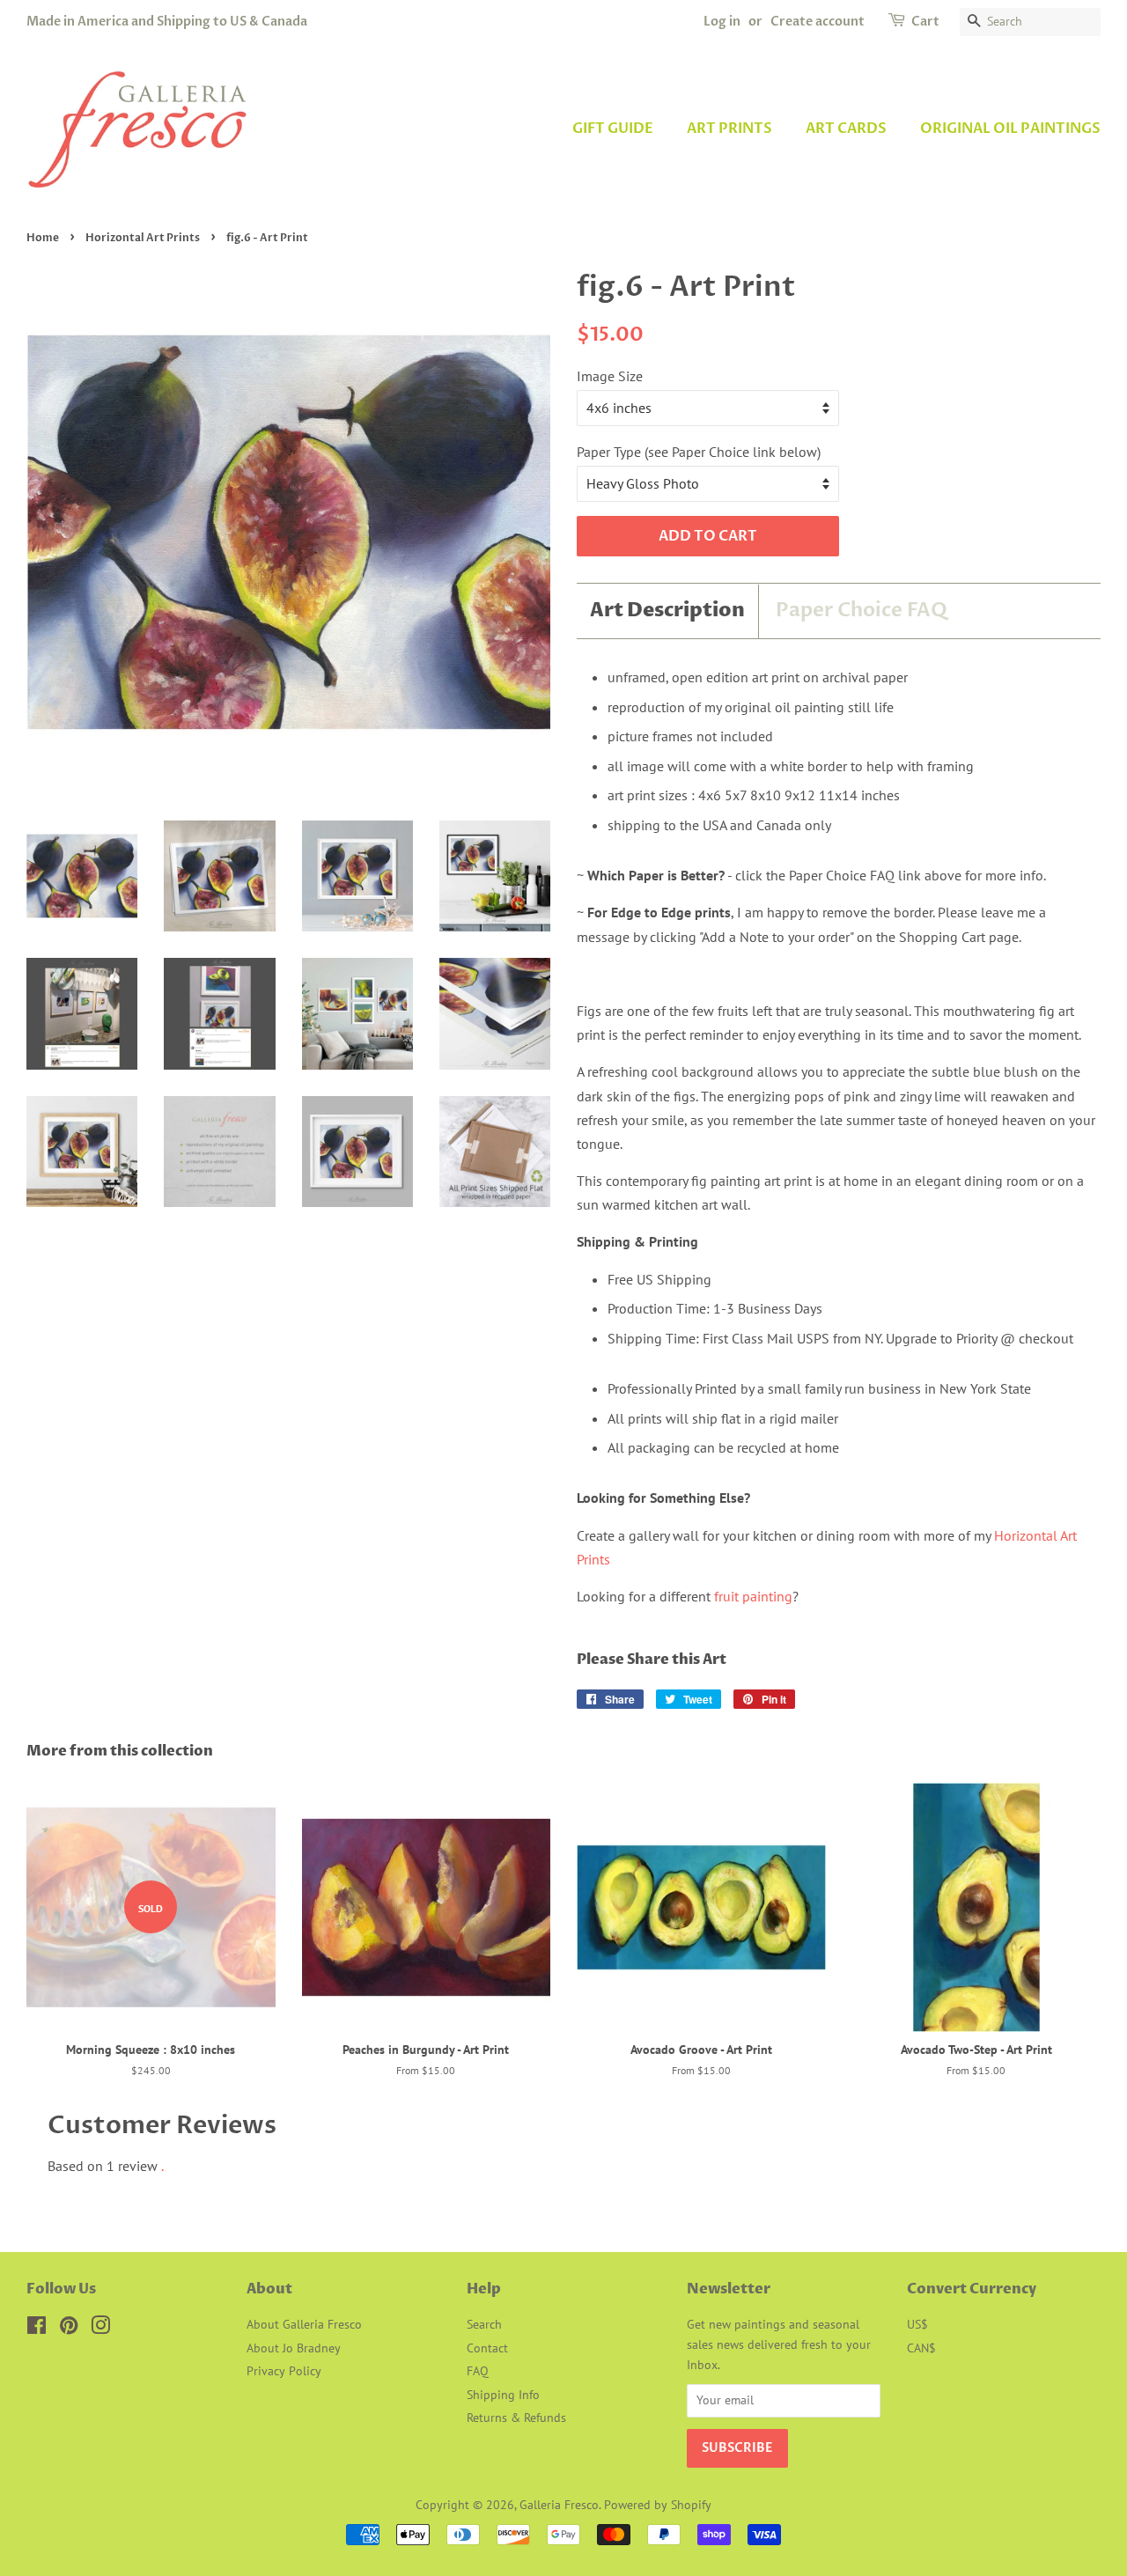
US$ (917, 2324)
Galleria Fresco (559, 2505)
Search (484, 2324)
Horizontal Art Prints (143, 238)
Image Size (610, 376)
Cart (925, 22)
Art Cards (846, 129)
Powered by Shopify (658, 2505)
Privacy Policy (284, 2371)
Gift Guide (613, 129)
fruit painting (753, 1596)
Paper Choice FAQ (862, 610)
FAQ (478, 2371)
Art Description (667, 611)
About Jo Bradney (294, 2348)
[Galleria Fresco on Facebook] (37, 2329)
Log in (722, 22)
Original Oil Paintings (1010, 129)
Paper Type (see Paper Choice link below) (699, 452)
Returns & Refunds (516, 2418)
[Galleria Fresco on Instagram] (100, 2329)
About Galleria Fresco (304, 2324)
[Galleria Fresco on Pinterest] (69, 2329)
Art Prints (729, 129)
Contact (487, 2348)
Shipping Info (503, 2395)
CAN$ (921, 2348)
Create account (818, 22)
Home (43, 238)
